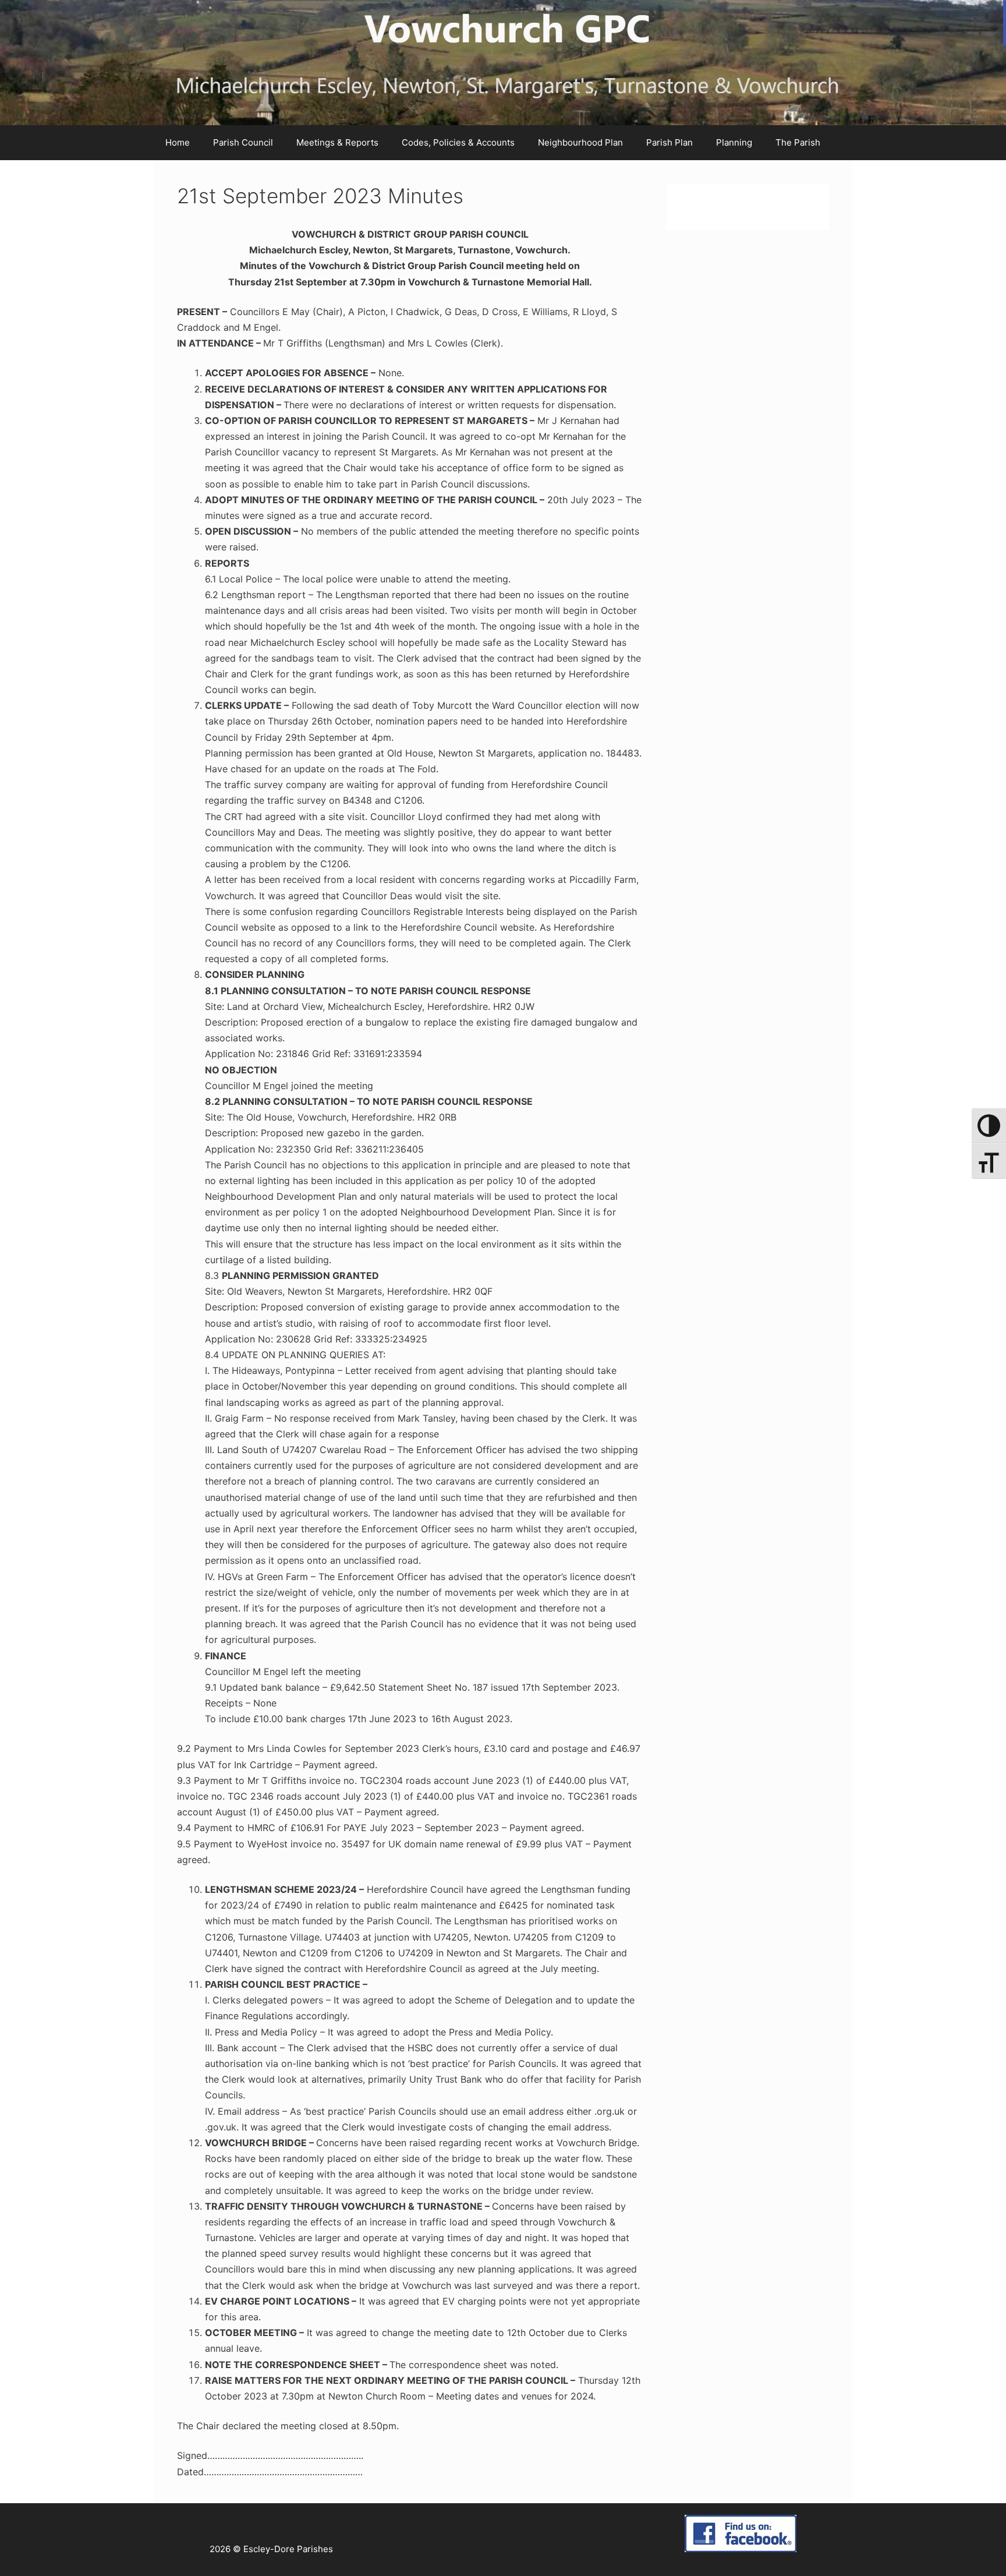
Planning (734, 142)
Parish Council (243, 142)
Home (178, 142)
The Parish (798, 142)
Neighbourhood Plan (580, 142)
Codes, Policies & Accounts (458, 142)
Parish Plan (670, 142)
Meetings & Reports (337, 142)
